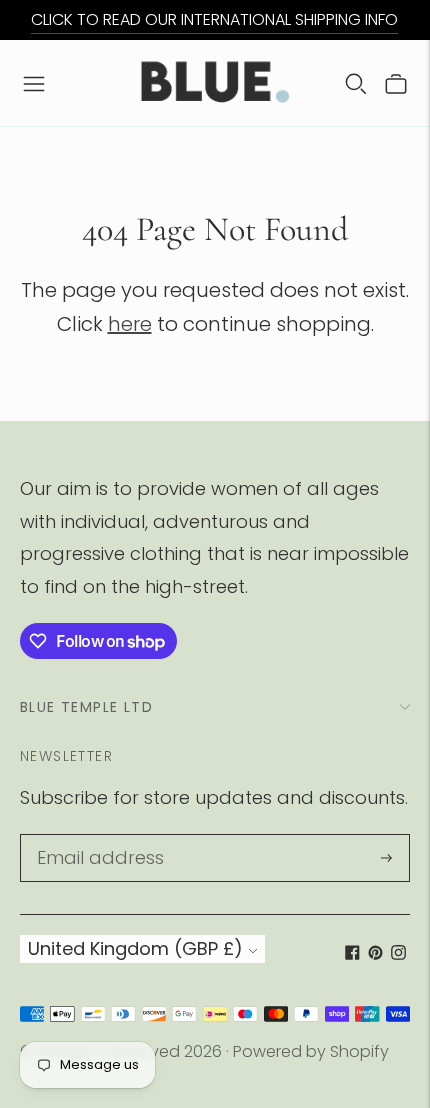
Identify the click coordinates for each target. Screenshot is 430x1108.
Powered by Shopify (311, 1051)
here (130, 324)
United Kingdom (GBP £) (135, 948)
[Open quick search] (356, 83)
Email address (94, 837)
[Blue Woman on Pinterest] (375, 953)
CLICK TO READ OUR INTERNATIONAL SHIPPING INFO (214, 19)
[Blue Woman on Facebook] (352, 953)
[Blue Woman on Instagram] (398, 953)
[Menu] (34, 83)
